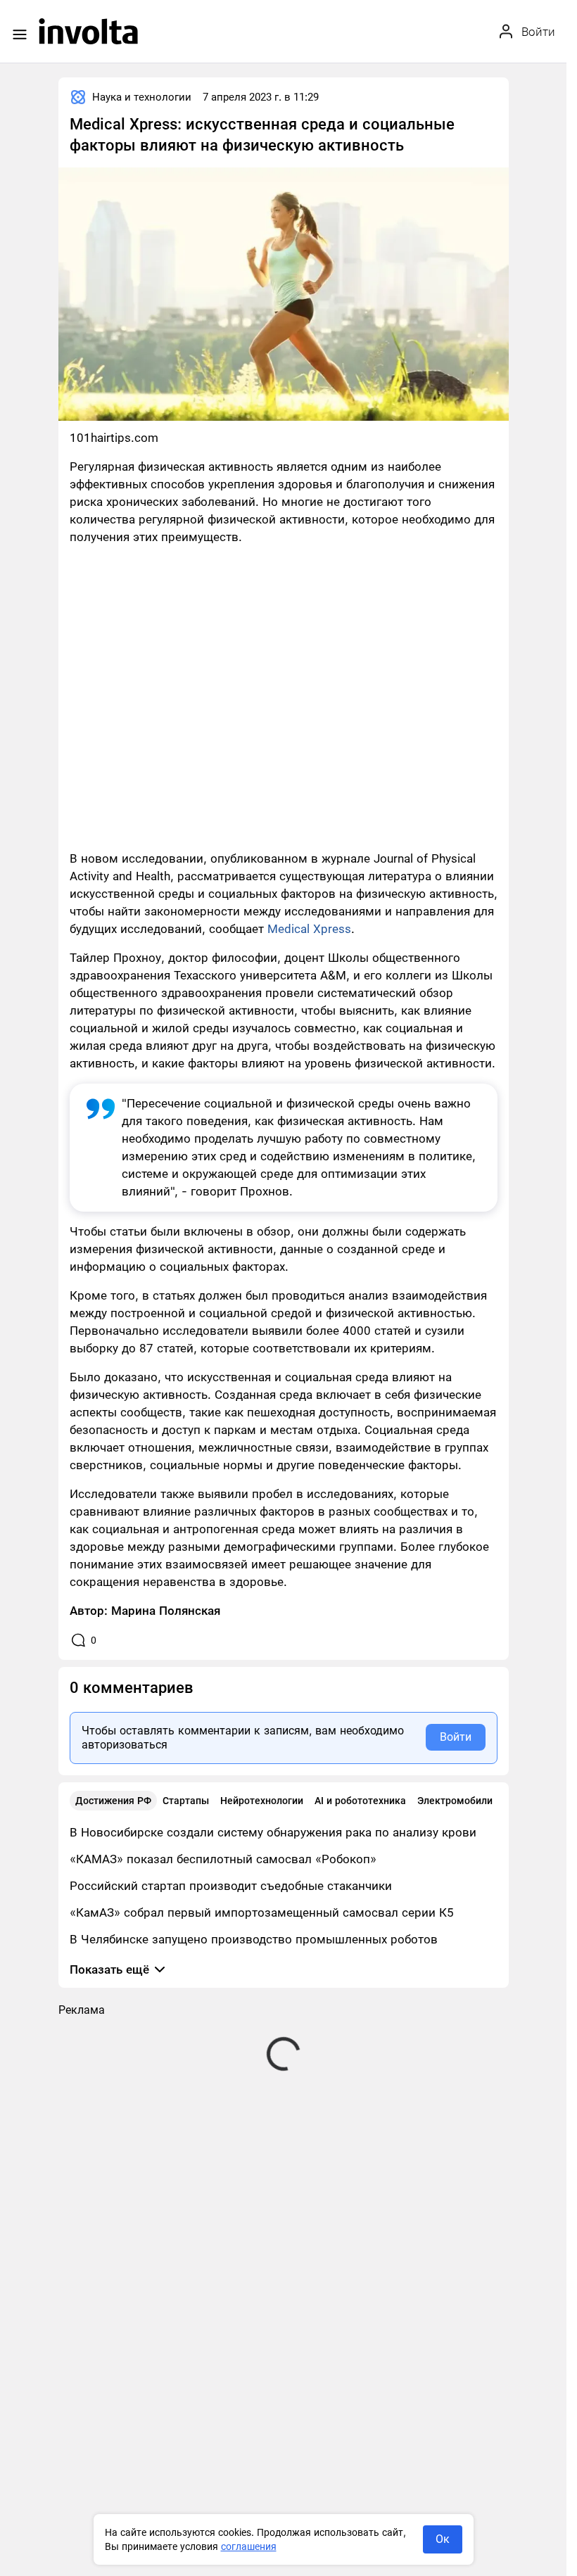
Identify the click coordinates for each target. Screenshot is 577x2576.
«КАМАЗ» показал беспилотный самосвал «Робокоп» (223, 1859)
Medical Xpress (309, 929)
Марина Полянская (166, 1611)
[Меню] (20, 34)
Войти (456, 1737)
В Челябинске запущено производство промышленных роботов (254, 1939)
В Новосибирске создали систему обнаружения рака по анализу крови (273, 1832)
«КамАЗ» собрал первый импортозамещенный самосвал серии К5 (262, 1912)
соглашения (249, 2546)
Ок (443, 2539)
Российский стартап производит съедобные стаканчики (231, 1886)
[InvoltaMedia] (88, 31)
